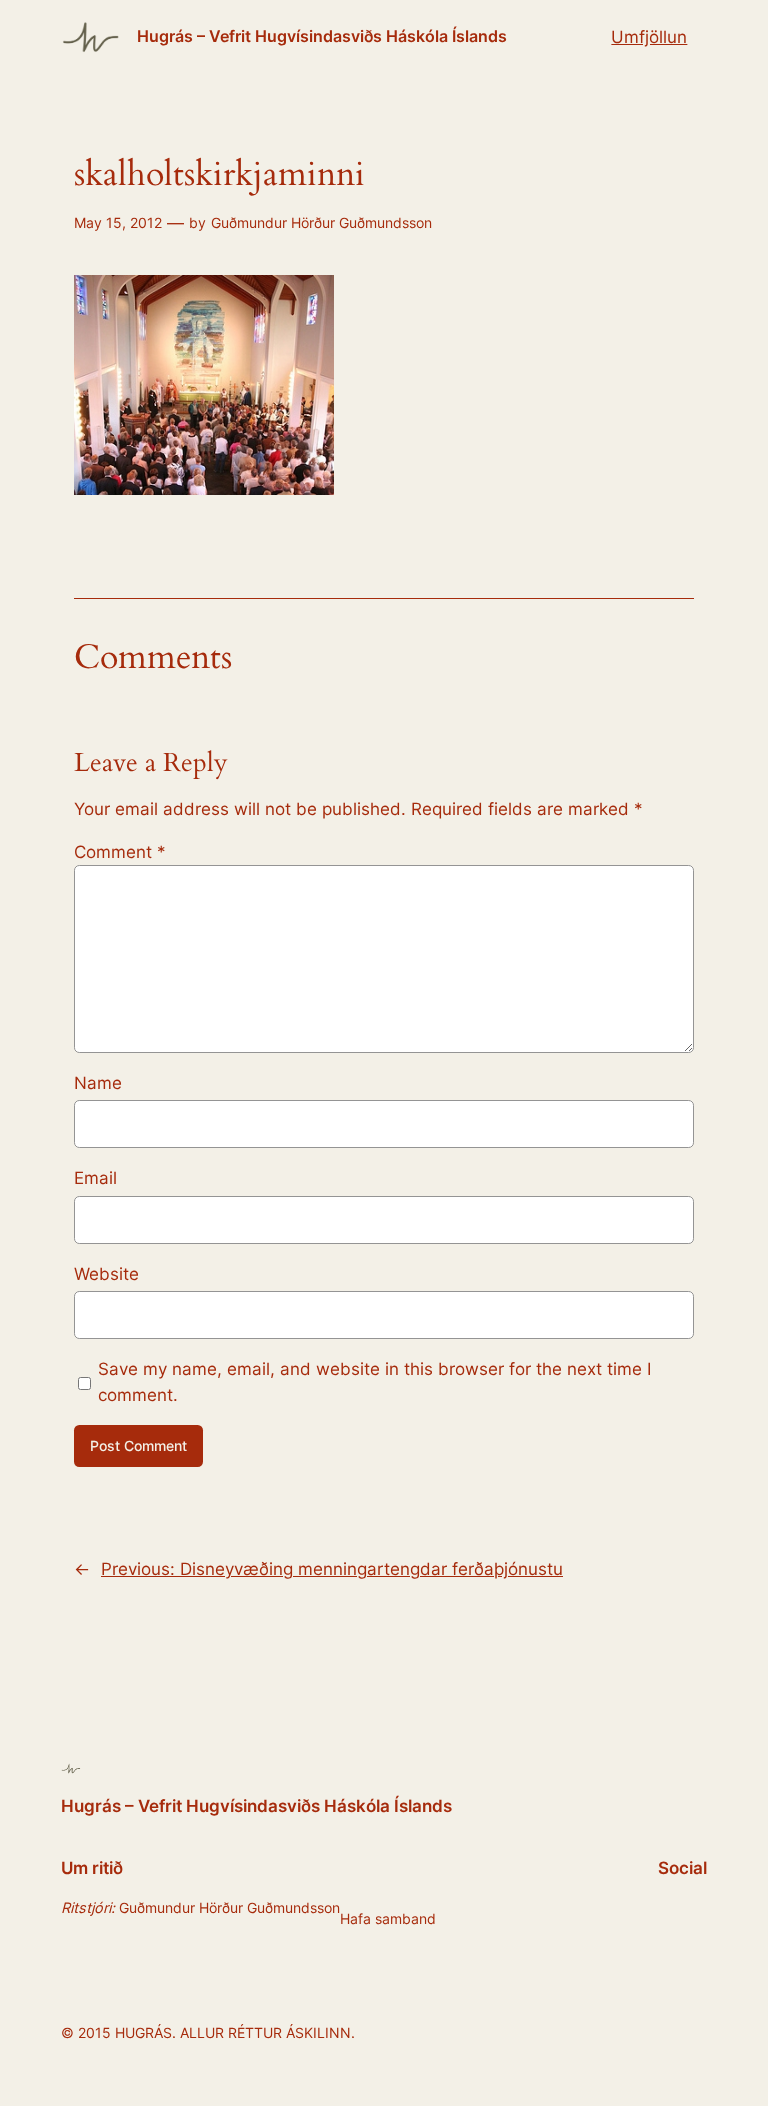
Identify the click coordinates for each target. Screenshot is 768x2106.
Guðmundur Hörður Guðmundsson (321, 222)
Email (95, 1178)
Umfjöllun (649, 37)
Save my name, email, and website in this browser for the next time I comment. (374, 1382)
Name (98, 1083)
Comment (120, 852)
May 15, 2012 (118, 222)
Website (106, 1274)
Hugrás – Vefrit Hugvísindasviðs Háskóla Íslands (322, 36)
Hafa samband (388, 1918)
